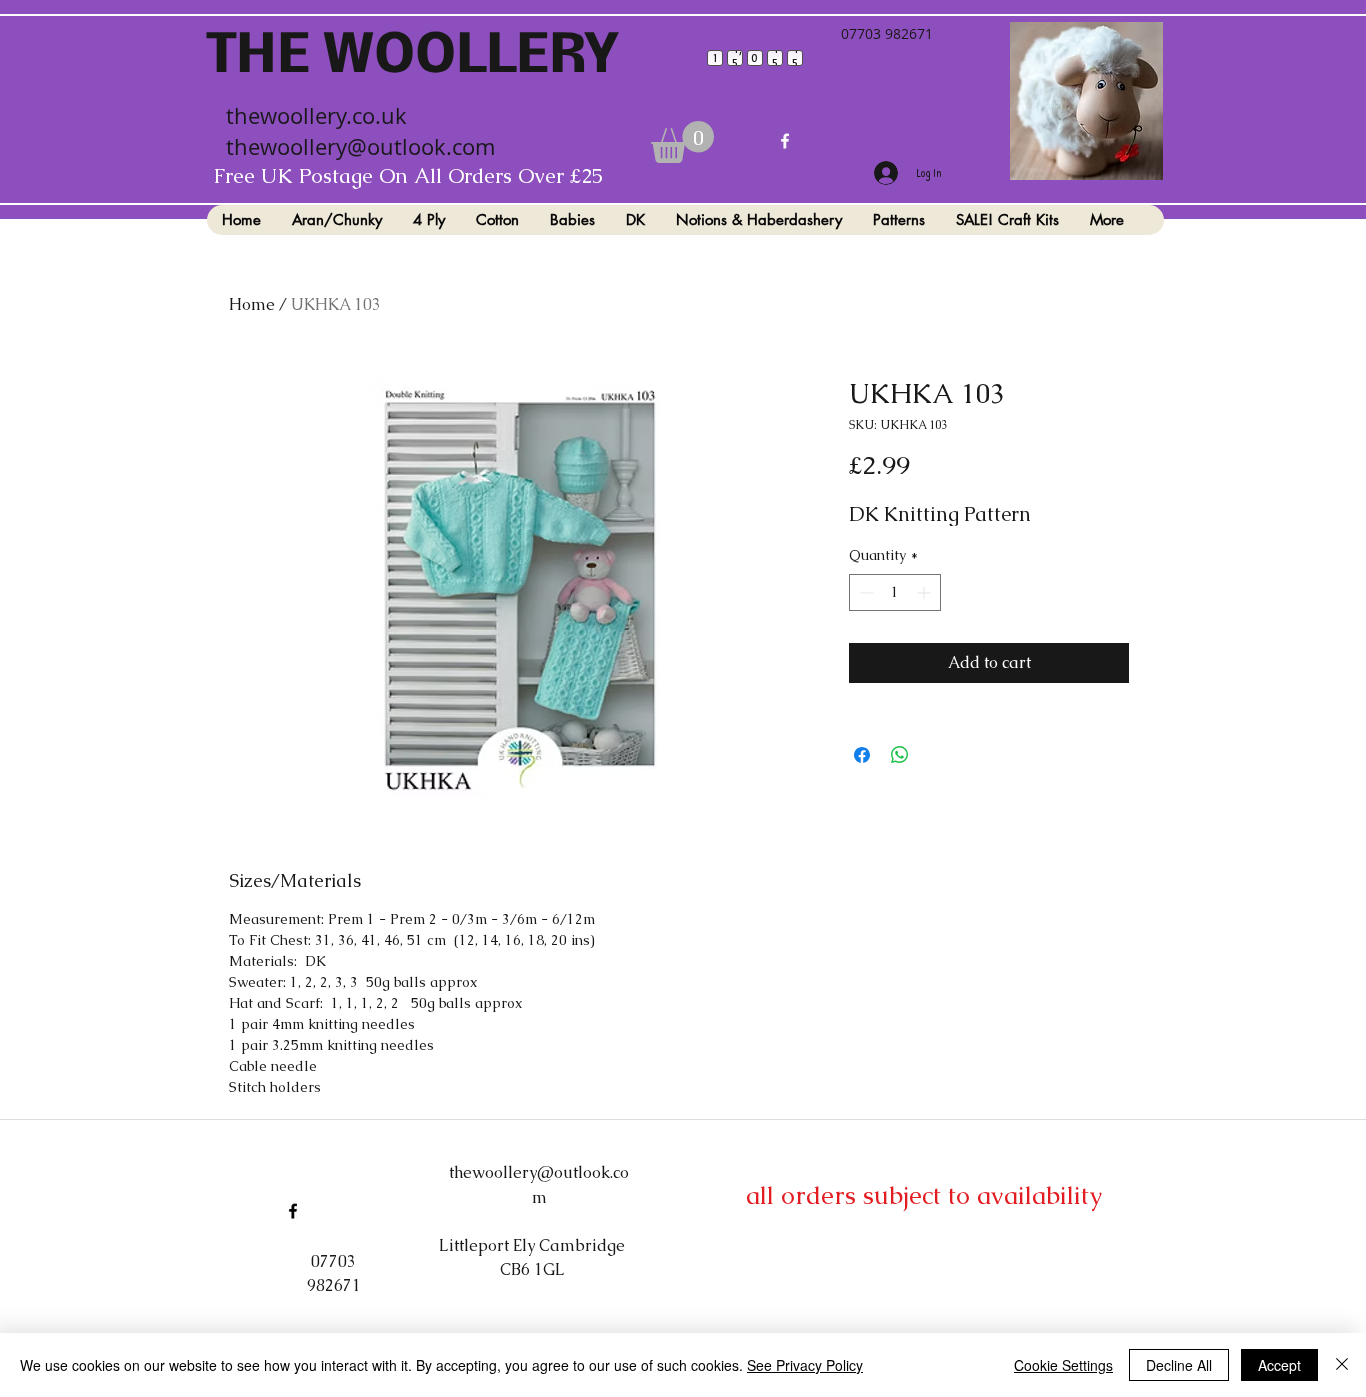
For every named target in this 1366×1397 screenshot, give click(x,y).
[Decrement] (864, 592)
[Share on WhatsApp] (900, 755)
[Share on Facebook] (862, 755)
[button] (682, 142)
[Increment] (925, 592)
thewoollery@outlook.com (360, 146)
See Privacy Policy (805, 1365)
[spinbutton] (895, 592)
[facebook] (785, 141)
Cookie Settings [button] (1063, 1365)
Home (252, 304)
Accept (1279, 1365)
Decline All (1179, 1365)
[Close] (1342, 1365)
